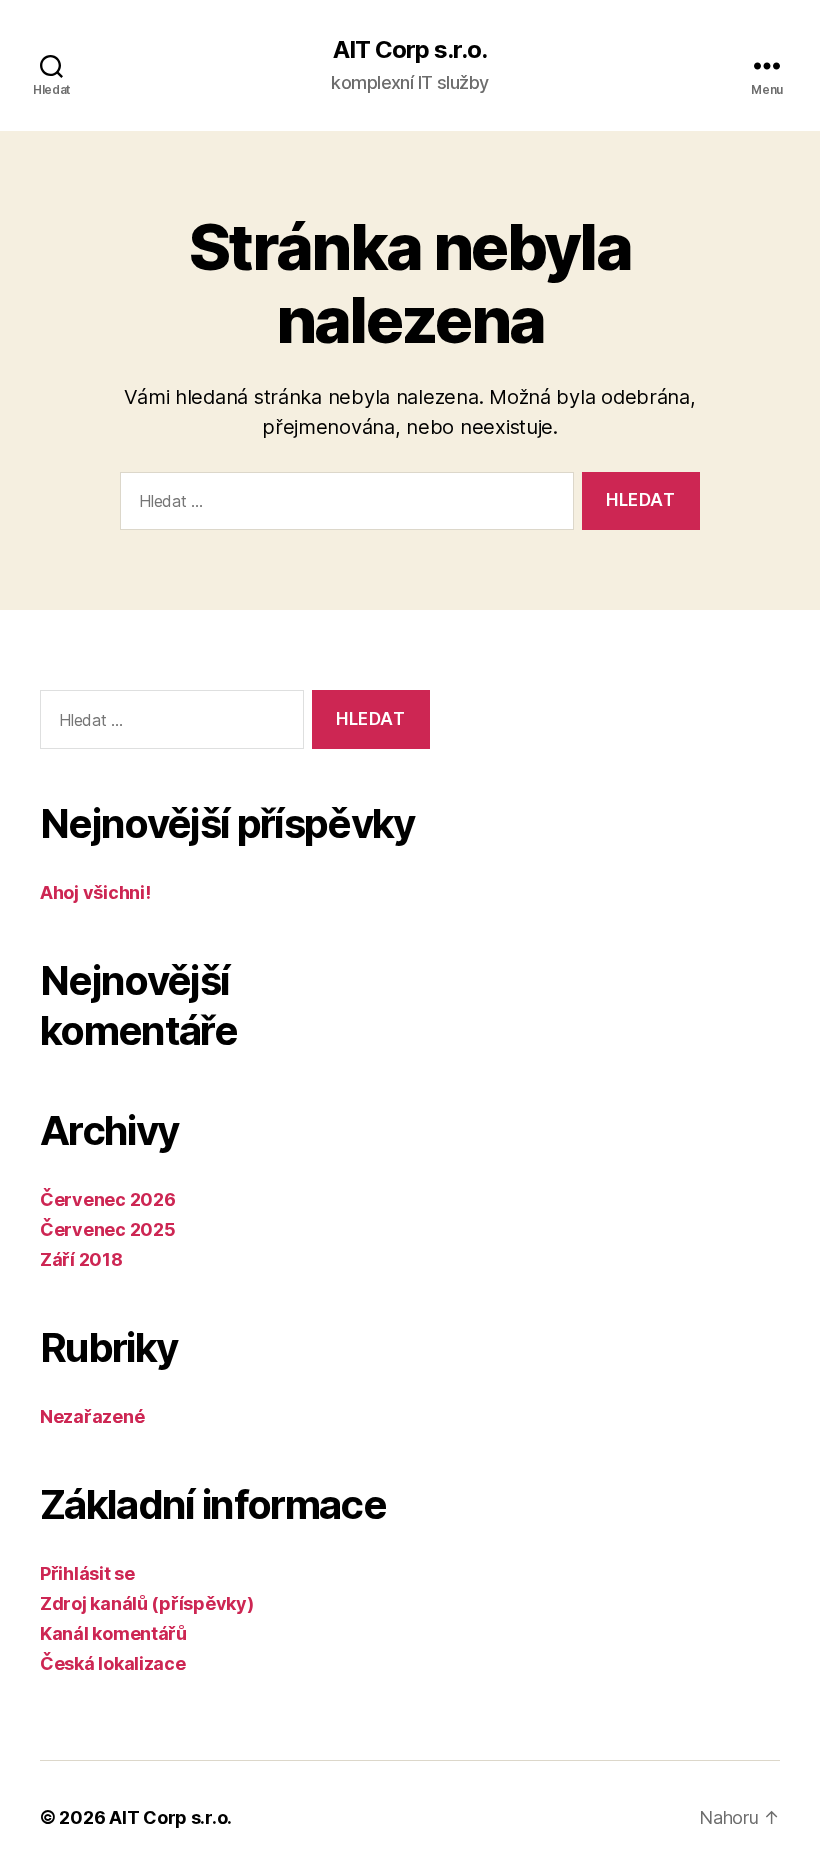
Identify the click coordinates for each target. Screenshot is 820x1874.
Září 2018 (81, 1259)
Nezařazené (92, 1416)
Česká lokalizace (113, 1663)
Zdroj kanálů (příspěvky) (147, 1603)
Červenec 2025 (108, 1229)
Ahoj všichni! (95, 892)
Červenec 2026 (108, 1199)
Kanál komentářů (113, 1633)
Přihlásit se (87, 1573)
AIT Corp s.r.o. (410, 50)
